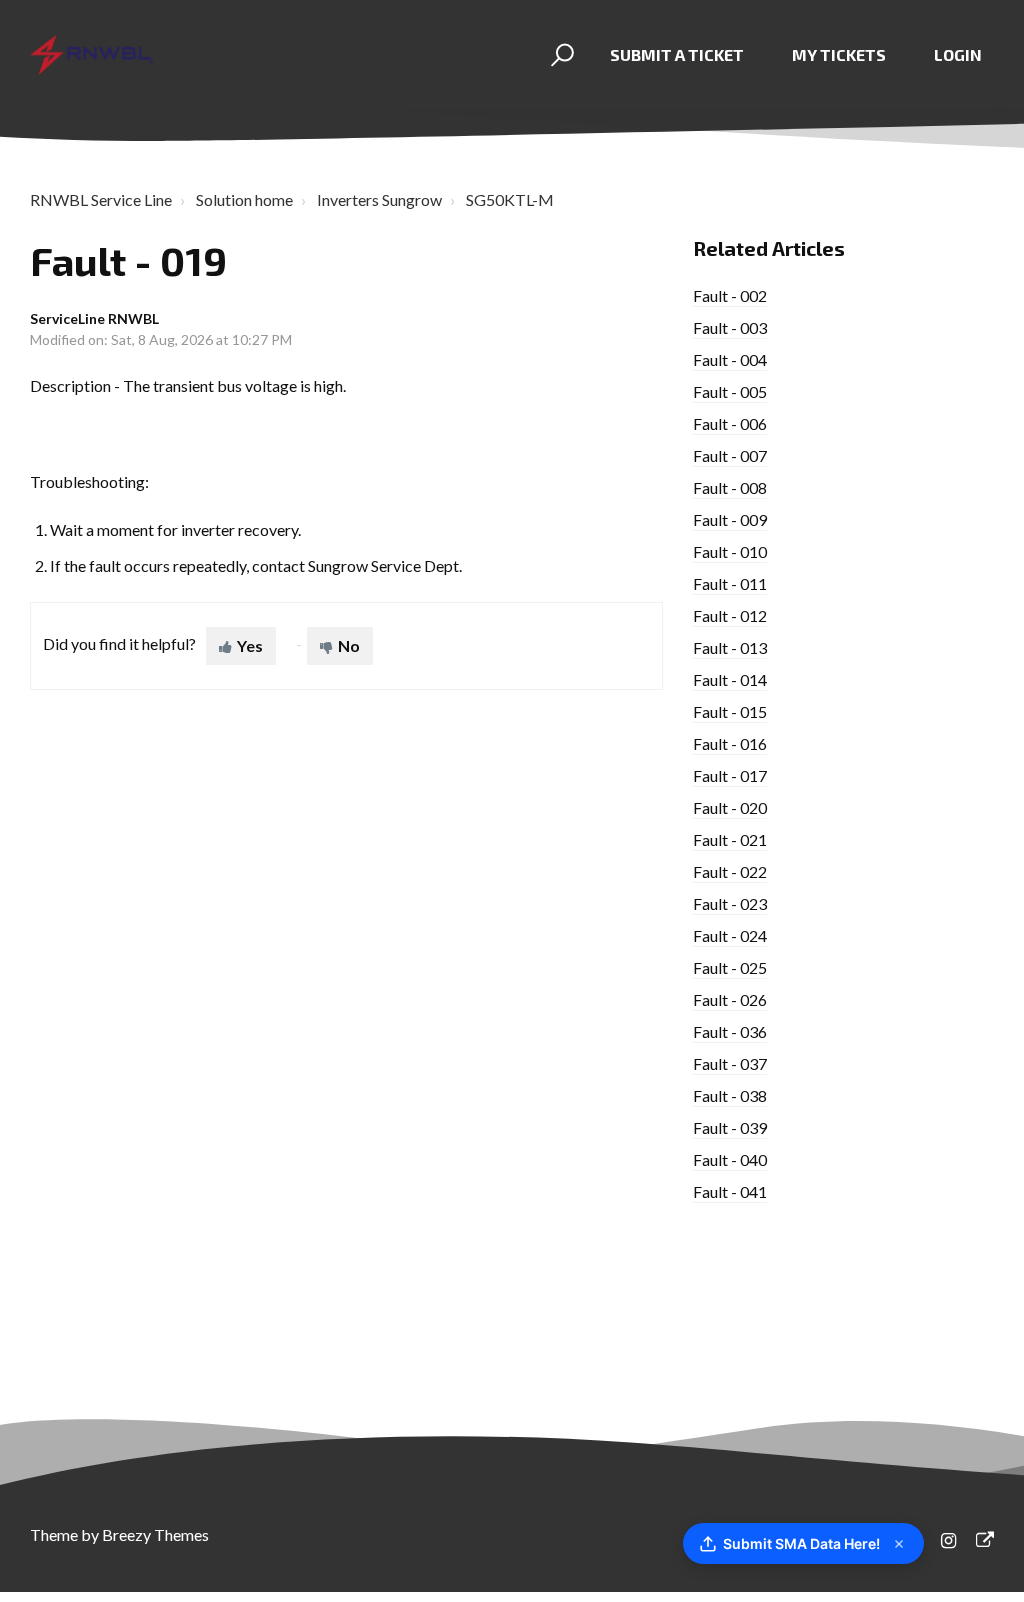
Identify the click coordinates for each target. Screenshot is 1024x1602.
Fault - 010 (730, 551)
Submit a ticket (677, 54)
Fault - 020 (730, 807)
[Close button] (899, 1544)
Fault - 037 (730, 1063)
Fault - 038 (730, 1095)
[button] (559, 55)
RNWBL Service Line (101, 199)
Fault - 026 (730, 999)
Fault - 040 (730, 1159)
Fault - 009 (730, 519)
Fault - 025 (730, 967)
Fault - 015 (730, 711)
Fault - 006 (730, 423)
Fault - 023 (730, 903)
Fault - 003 (730, 327)
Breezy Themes (155, 1534)
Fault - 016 (730, 743)
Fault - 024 (730, 935)
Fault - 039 (730, 1127)
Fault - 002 (730, 295)
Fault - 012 (730, 615)
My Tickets (839, 54)
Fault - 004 (730, 359)
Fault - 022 (730, 871)
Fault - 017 (730, 775)
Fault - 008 (730, 487)
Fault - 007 (730, 455)
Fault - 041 (730, 1191)
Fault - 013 (730, 647)
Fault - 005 (730, 391)
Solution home (244, 199)
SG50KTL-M (510, 199)
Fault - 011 (730, 583)
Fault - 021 (730, 839)
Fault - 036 (730, 1031)
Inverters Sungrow (379, 199)
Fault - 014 (730, 679)
